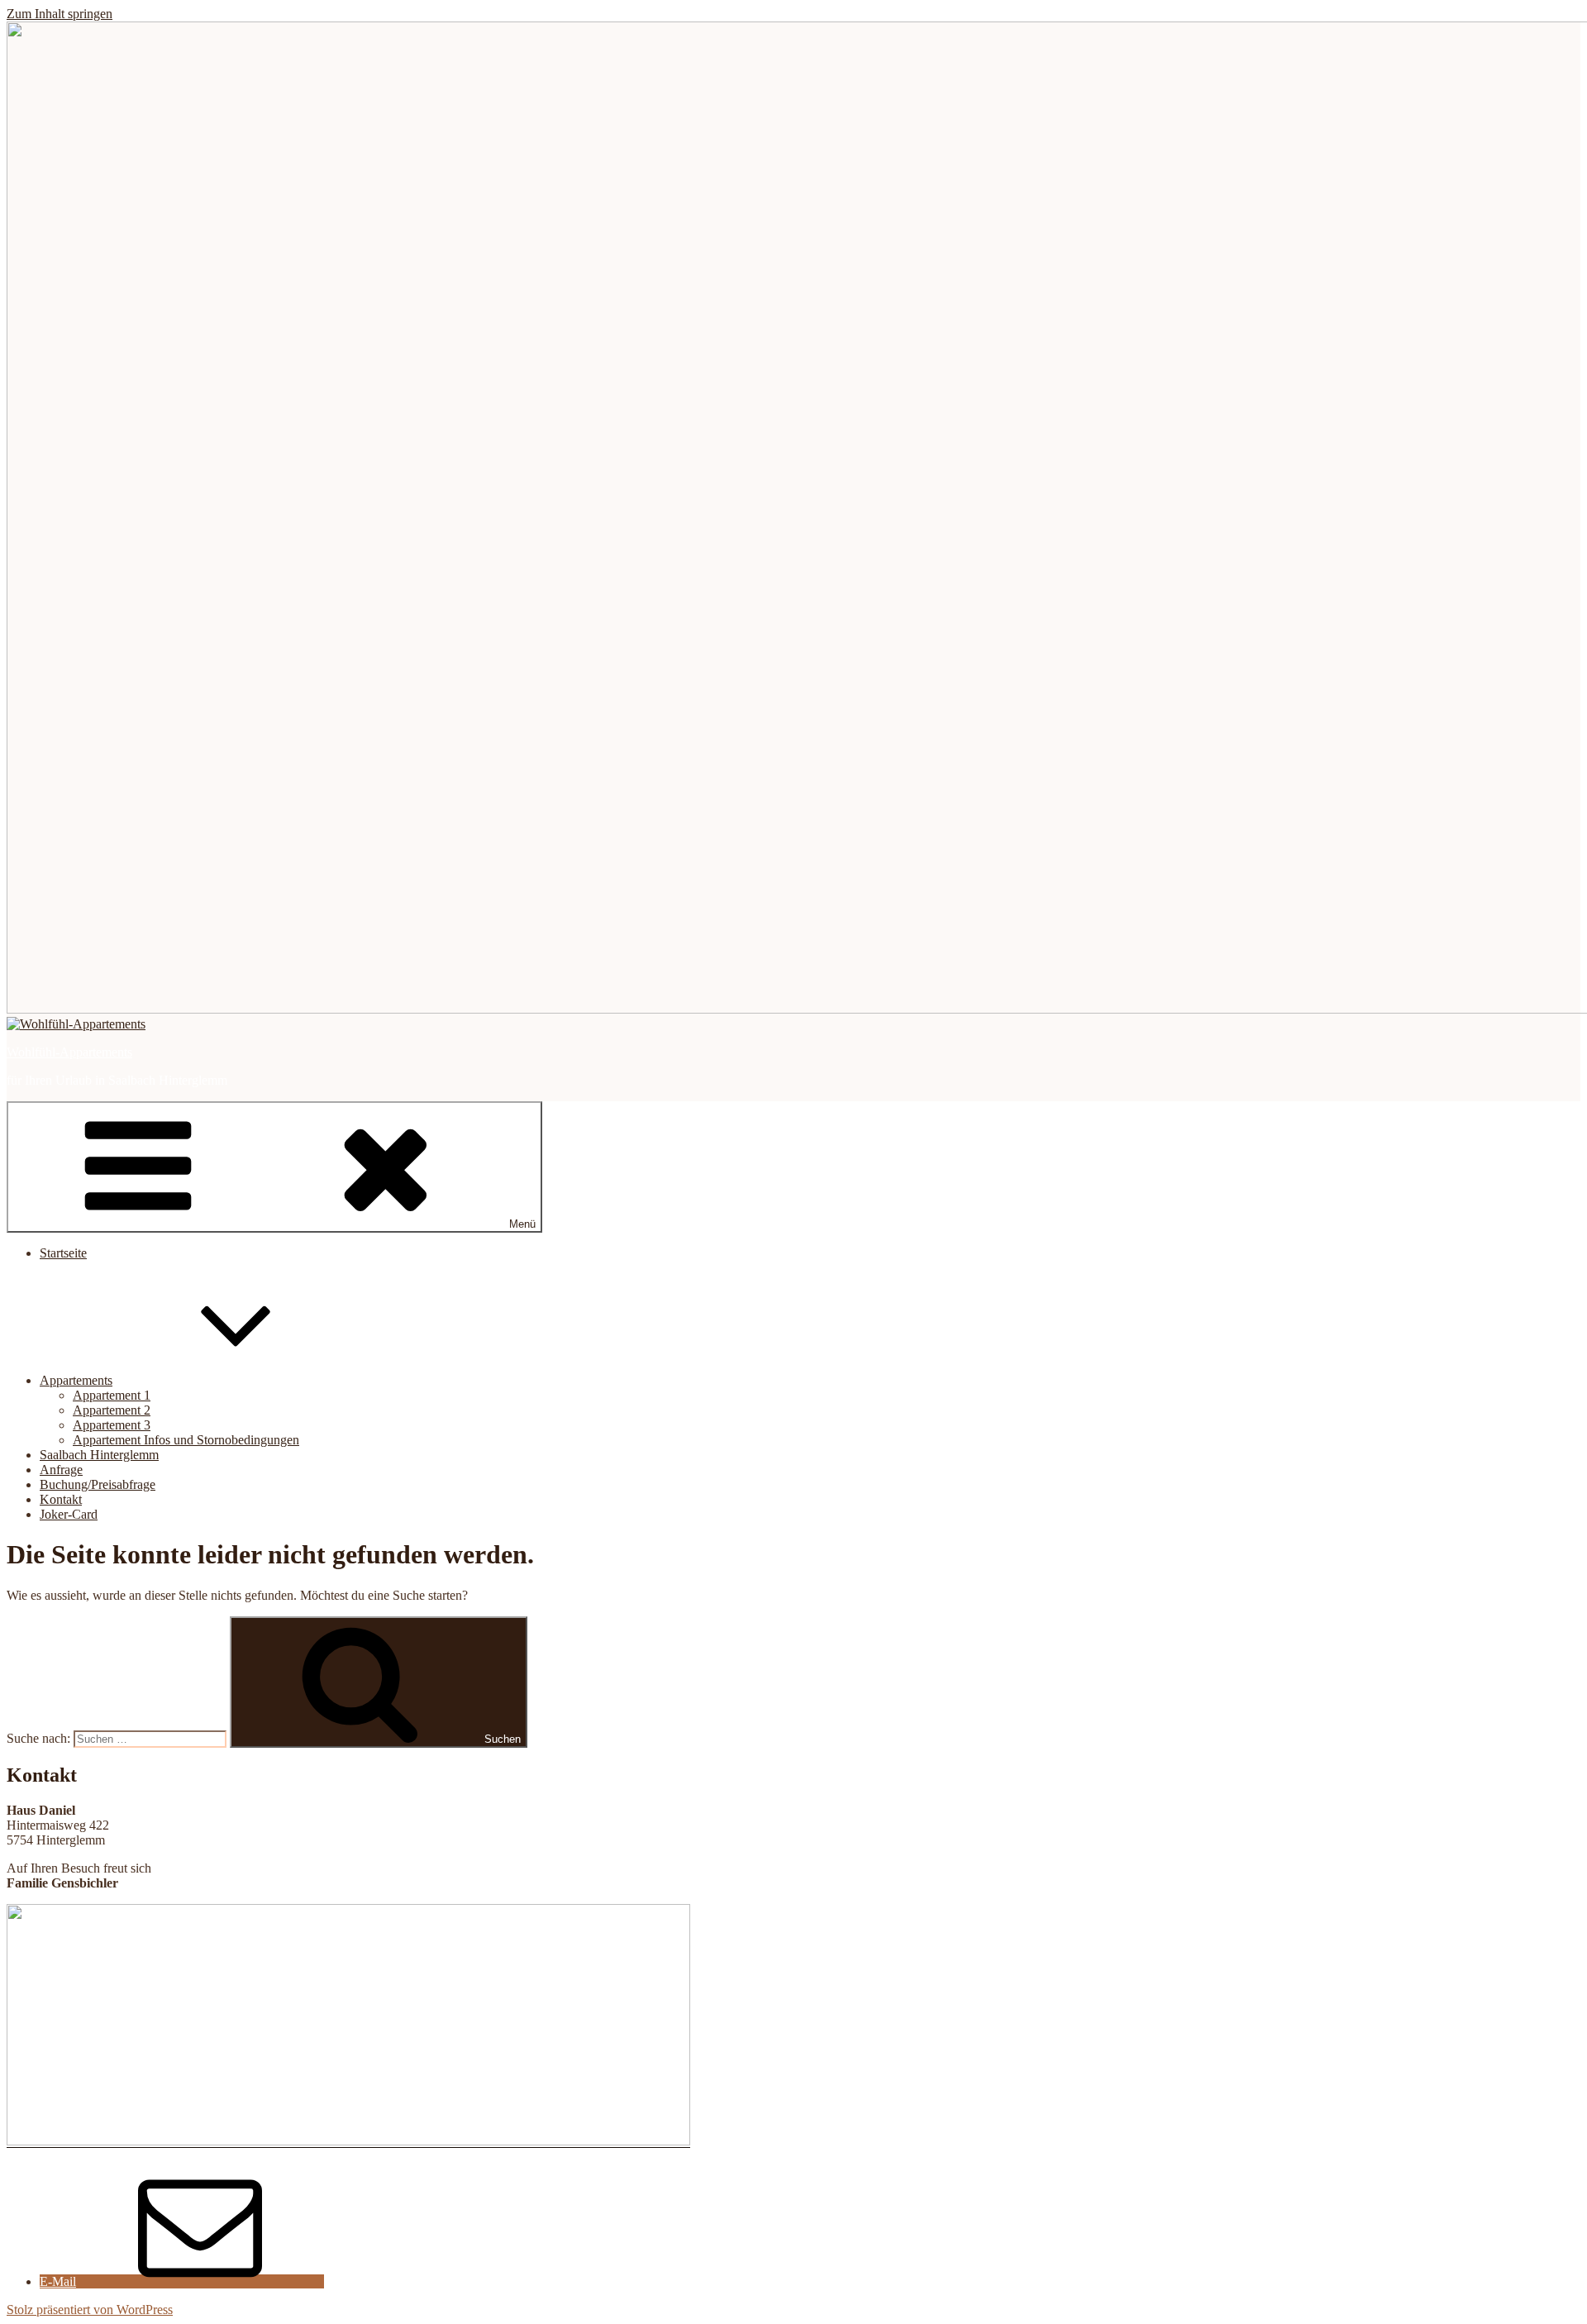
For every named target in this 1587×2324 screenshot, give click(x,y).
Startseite (63, 1253)
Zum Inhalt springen (60, 14)
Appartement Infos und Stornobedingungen (186, 1440)
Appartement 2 (112, 1410)
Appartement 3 (112, 1425)
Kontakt (61, 1499)
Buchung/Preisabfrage (98, 1484)
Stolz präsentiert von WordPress (90, 2310)
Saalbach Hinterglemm (99, 1455)
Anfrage (61, 1470)
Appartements (76, 1380)
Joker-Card (69, 1514)
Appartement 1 (112, 1395)
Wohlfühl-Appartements (69, 1052)
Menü (522, 1224)
